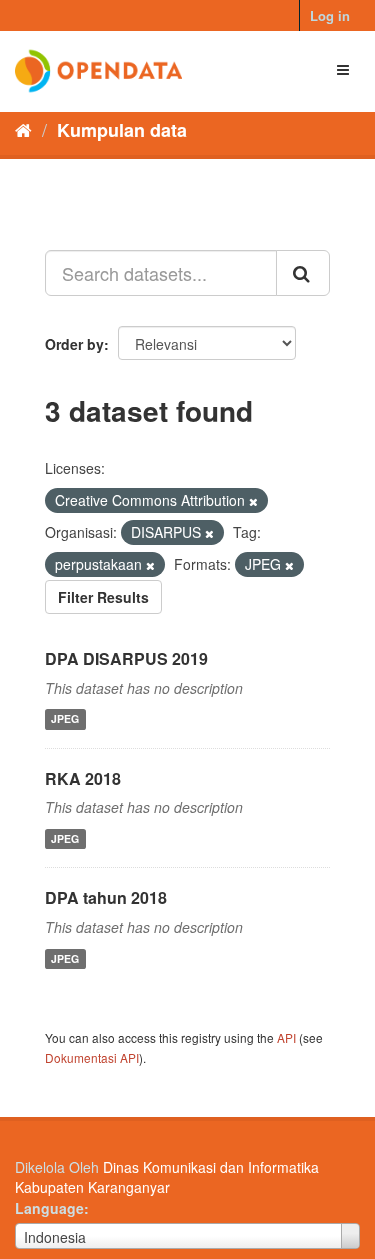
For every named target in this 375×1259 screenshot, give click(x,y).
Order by (74, 344)
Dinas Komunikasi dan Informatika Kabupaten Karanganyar (167, 1177)
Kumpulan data (122, 130)
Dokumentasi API (92, 1057)
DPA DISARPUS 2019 (126, 658)
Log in (330, 15)
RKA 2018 (83, 778)
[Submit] (303, 273)
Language (49, 1208)
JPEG (65, 719)
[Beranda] (23, 129)
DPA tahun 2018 (106, 897)
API (286, 1037)
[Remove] (253, 501)
